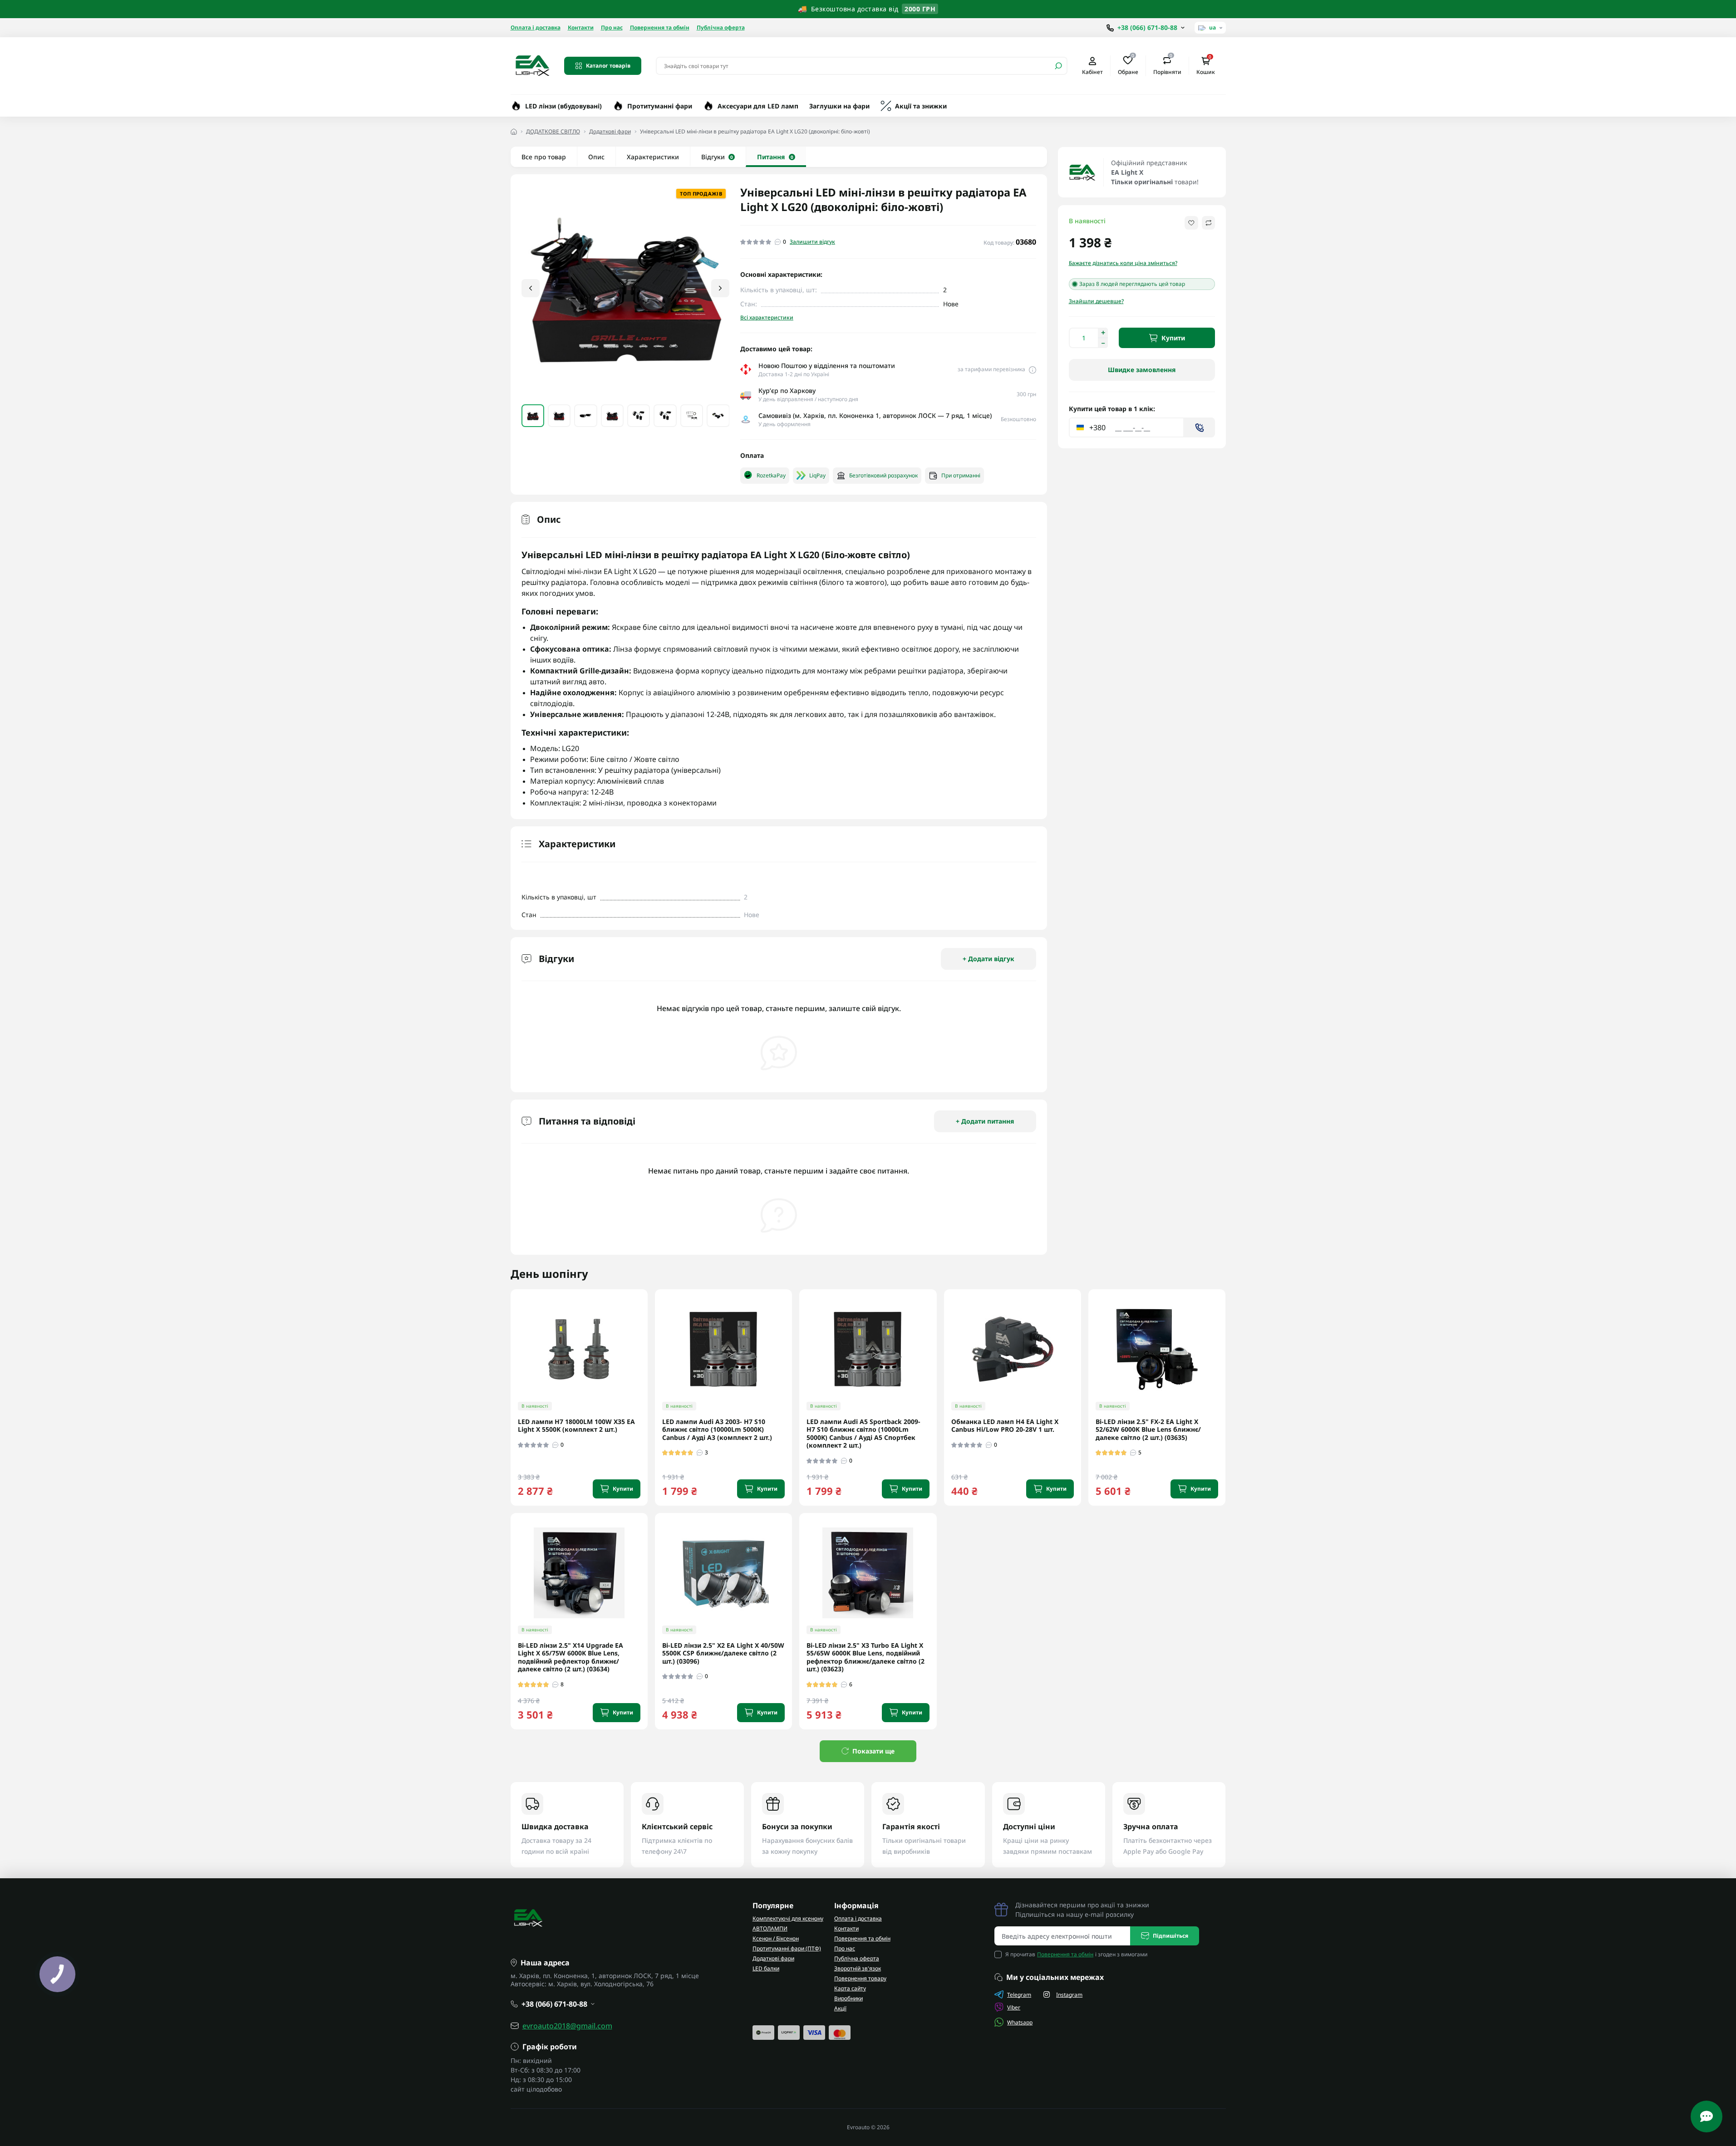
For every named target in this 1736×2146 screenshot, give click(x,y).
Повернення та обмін (660, 27)
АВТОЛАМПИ (770, 1928)
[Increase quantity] (1103, 333)
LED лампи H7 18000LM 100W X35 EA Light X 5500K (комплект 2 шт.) (576, 1426)
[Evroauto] (532, 65)
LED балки (766, 1968)
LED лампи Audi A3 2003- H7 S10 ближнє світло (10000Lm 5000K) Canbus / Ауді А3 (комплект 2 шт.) (717, 1430)
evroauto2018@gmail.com (567, 2026)
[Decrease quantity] (1103, 343)
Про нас (612, 27)
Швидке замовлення (1142, 370)
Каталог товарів (608, 66)
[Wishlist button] (1191, 223)
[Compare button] (1208, 223)
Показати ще (873, 1751)
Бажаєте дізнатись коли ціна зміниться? (1123, 263)
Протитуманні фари (660, 106)
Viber (1014, 2007)
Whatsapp (1020, 2022)
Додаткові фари (610, 131)
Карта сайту (850, 1988)
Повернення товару (860, 1978)
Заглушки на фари (839, 106)
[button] (720, 288)
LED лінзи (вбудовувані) (563, 106)
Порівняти (1167, 65)
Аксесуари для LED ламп (758, 106)
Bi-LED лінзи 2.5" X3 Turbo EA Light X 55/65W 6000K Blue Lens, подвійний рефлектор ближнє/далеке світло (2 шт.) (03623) (866, 1657)
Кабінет (1092, 72)
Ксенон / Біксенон (776, 1938)
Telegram (1019, 1995)
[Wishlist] (647, 1348)
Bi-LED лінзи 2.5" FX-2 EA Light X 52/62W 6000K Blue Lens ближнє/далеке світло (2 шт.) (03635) (1148, 1430)
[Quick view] (647, 1332)
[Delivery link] (1033, 369)
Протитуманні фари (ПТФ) (787, 1948)
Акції (840, 2008)
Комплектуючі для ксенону (788, 1918)
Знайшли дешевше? (1096, 301)
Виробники (848, 1998)
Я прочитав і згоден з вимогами (1076, 1954)
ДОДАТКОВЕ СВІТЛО (553, 131)
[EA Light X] (1082, 172)
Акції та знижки (921, 106)
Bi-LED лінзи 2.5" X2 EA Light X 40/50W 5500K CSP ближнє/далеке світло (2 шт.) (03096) (723, 1653)
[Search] (1058, 66)
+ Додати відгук (988, 959)
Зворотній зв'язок (858, 1968)
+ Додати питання (985, 1121)
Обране (1128, 65)
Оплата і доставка (536, 27)
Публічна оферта (721, 27)
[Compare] (647, 1365)
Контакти (581, 27)
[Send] (1200, 427)
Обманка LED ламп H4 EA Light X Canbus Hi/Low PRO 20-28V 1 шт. (1005, 1426)
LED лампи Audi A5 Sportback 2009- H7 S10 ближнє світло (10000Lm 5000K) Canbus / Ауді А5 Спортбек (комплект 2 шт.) (863, 1434)
